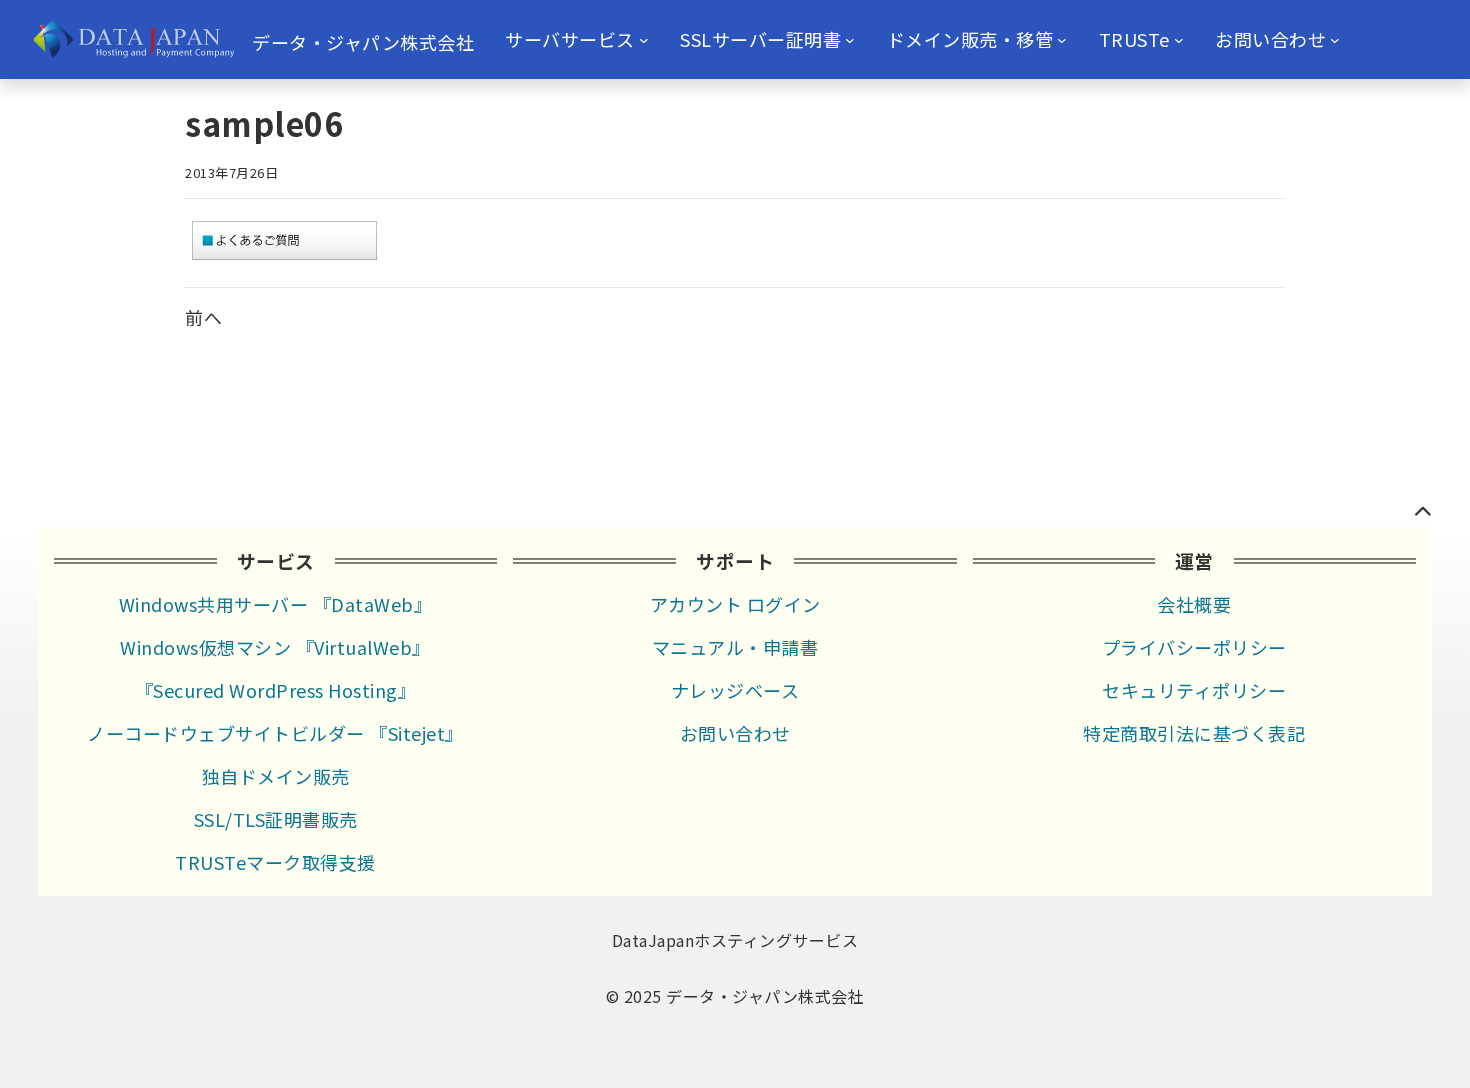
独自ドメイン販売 (276, 776)
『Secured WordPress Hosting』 (276, 690)
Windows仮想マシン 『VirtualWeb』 (275, 647)
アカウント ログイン (735, 604)
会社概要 (1194, 604)
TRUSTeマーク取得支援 (275, 862)
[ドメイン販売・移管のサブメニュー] (1062, 40)
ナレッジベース (735, 690)
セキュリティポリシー (1194, 690)
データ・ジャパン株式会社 (363, 42)
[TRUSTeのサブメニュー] (1179, 40)
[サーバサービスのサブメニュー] (644, 40)
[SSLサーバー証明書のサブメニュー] (850, 40)
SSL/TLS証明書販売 (276, 819)
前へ (203, 317)
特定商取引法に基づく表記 (1194, 733)
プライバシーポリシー (1194, 647)
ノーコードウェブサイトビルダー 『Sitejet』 (275, 733)
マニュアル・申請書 (735, 647)
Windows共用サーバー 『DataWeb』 (276, 604)
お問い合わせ (735, 733)
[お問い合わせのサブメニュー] (1335, 40)
